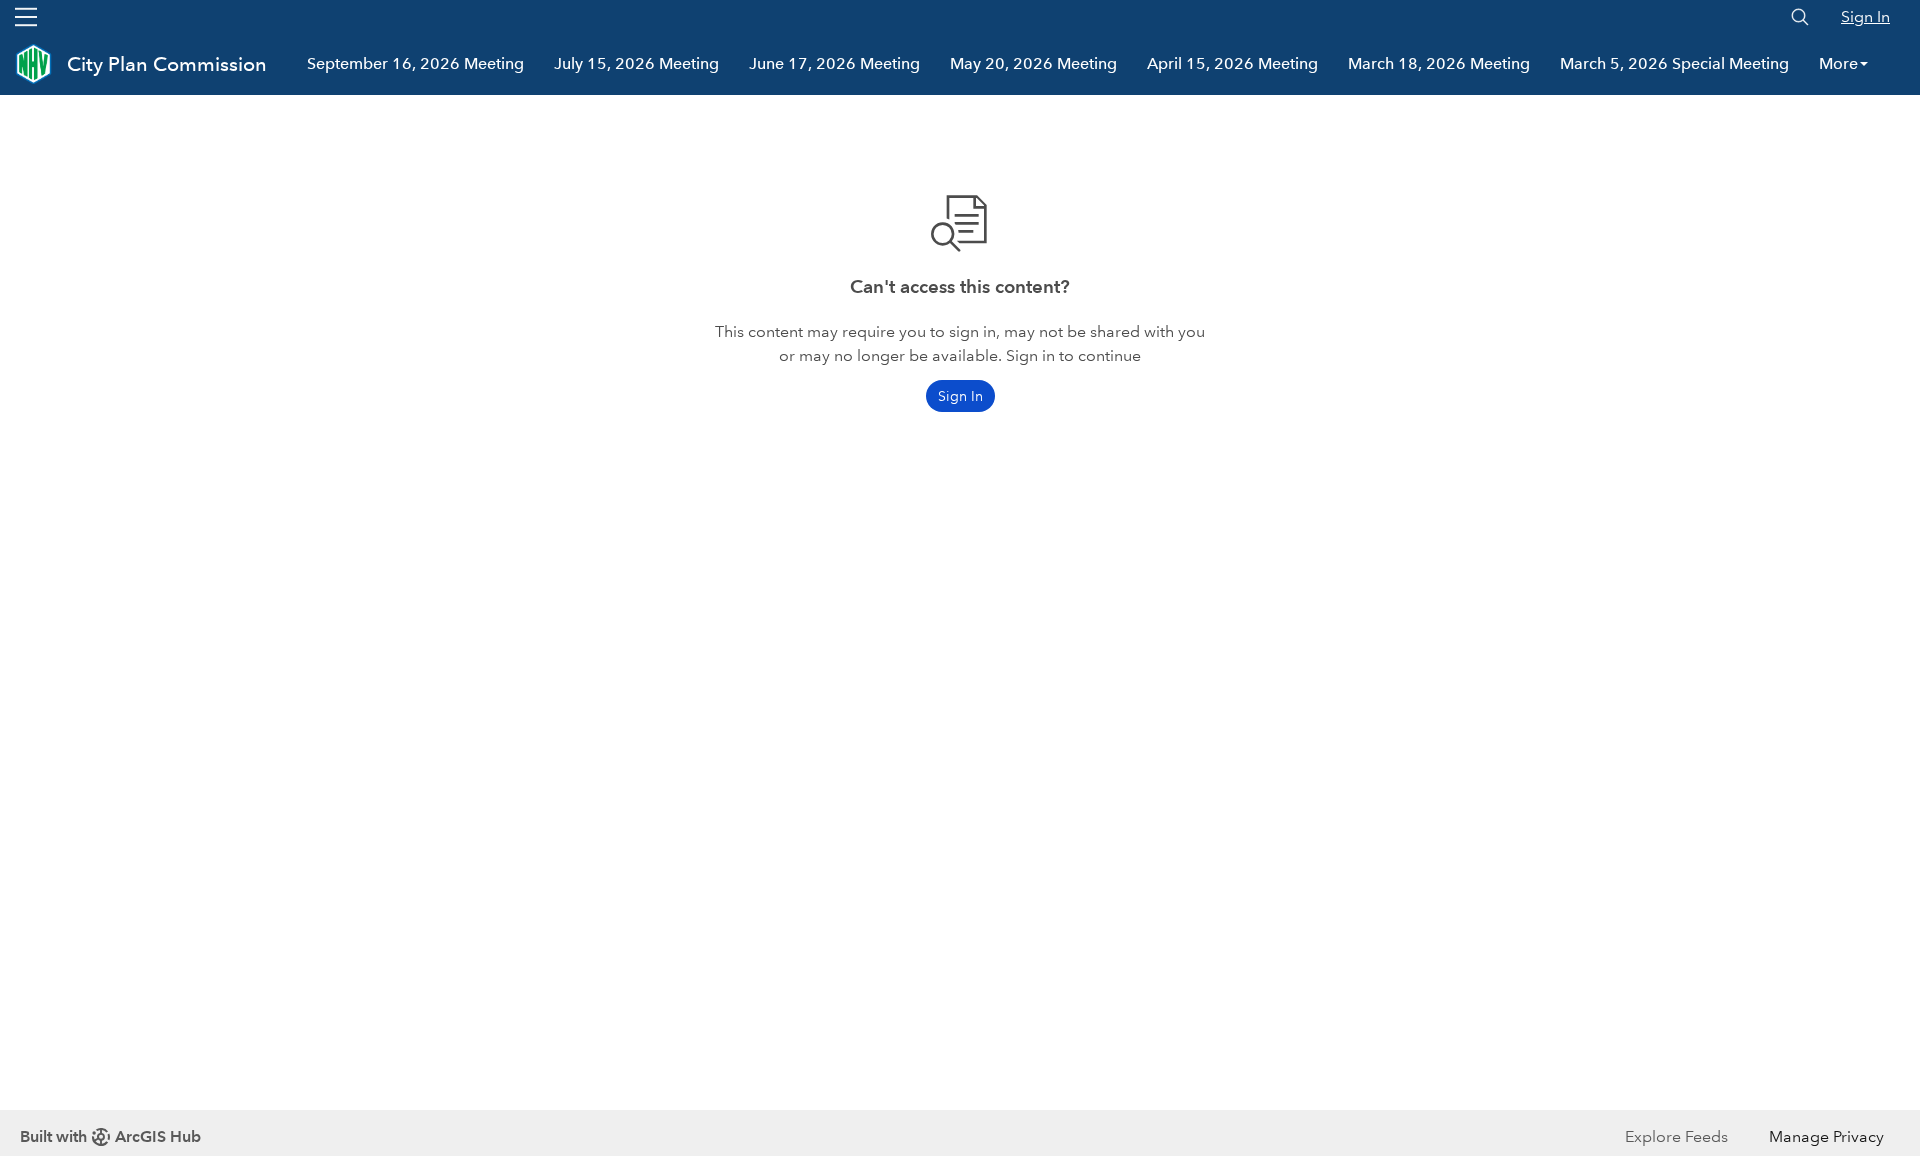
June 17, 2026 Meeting (834, 63)
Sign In (1865, 16)
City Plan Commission (167, 64)
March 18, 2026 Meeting (1439, 63)
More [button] (1838, 63)
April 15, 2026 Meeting (1232, 63)
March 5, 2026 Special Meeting (1674, 63)
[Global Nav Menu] (26, 17)
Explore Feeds (1676, 1136)
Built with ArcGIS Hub (110, 1136)
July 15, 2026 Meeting (636, 63)
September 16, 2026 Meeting (415, 63)
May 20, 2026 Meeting (1033, 63)
